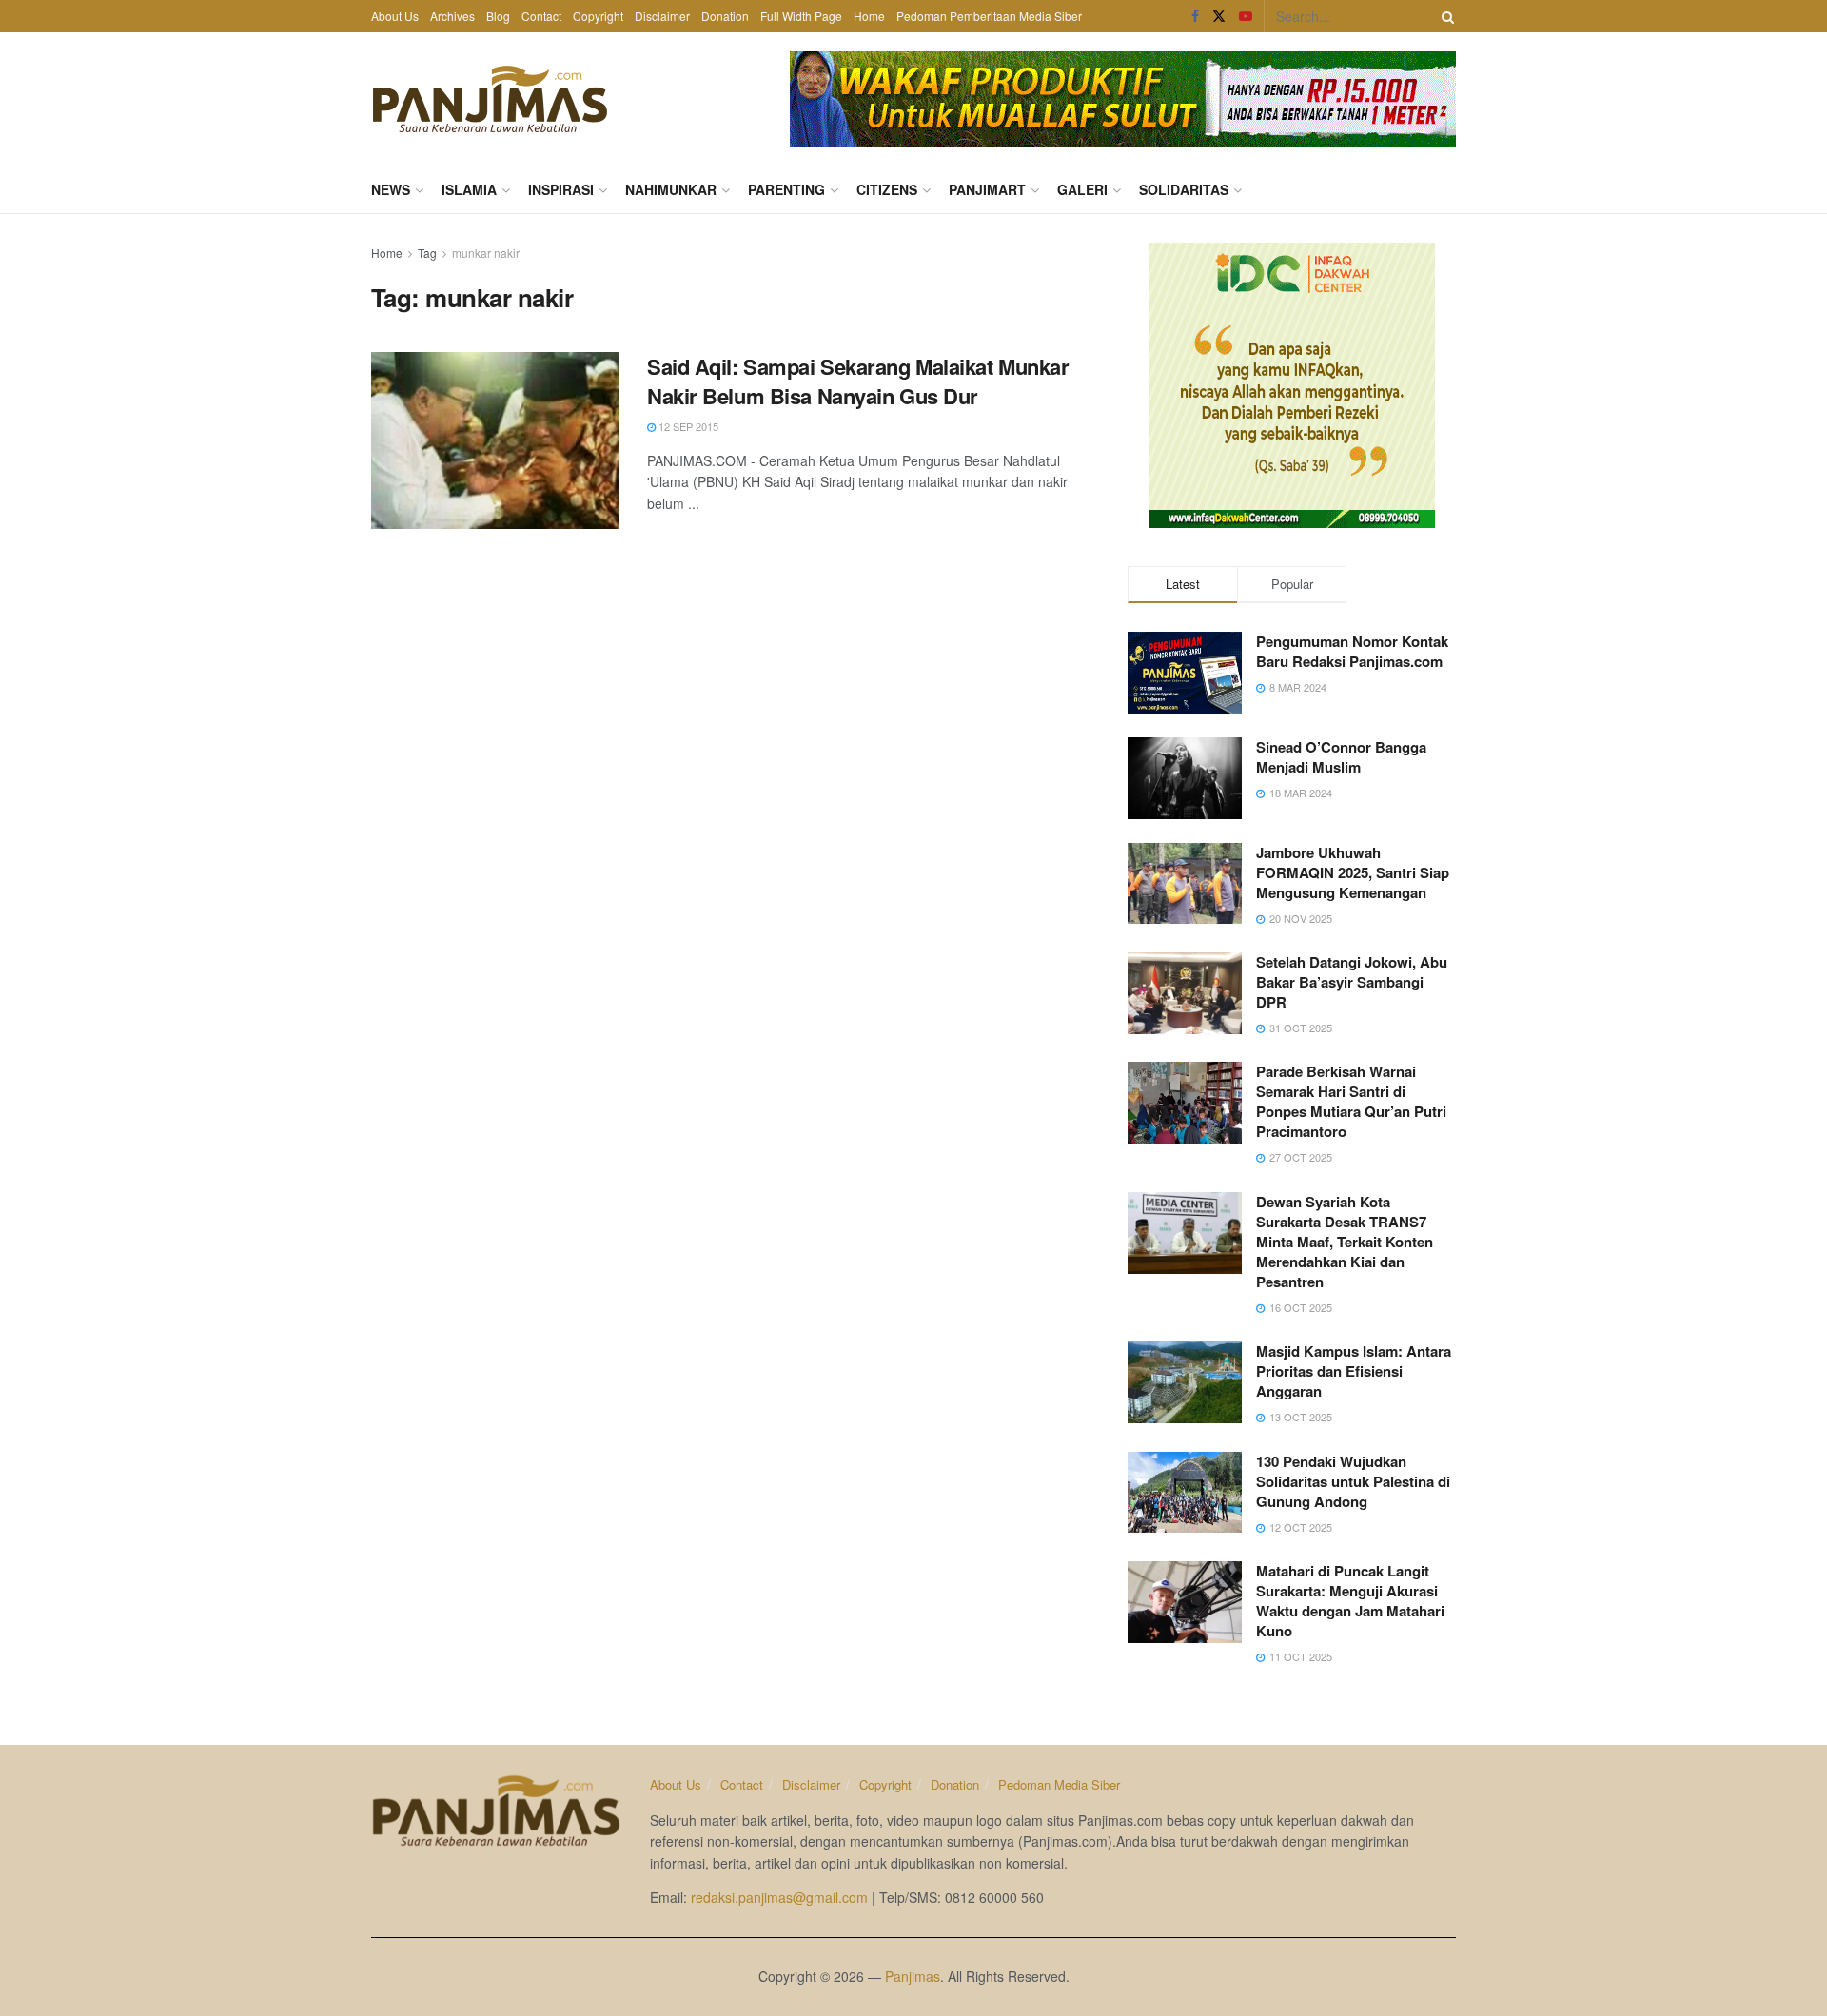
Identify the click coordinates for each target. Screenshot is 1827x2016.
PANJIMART (987, 189)
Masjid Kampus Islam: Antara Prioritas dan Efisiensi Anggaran (1354, 1371)
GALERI (1082, 189)
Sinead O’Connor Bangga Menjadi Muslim (1341, 757)
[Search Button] (1444, 16)
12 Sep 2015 (687, 426)
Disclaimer (662, 16)
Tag (427, 253)
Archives (452, 16)
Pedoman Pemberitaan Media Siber (989, 16)
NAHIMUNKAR (671, 189)
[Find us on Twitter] (1219, 16)
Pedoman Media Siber (1059, 1784)
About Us (395, 16)
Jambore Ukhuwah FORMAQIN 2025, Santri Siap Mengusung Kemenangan (1353, 872)
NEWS (391, 189)
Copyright (598, 16)
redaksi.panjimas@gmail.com (779, 1897)
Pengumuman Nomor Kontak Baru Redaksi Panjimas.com (1352, 651)
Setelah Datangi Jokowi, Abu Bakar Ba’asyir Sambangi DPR (1352, 982)
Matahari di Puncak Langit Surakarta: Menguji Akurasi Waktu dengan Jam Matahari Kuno (1350, 1601)
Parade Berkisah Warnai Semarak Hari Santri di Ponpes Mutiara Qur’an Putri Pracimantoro (1351, 1101)
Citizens (887, 189)
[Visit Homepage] (490, 99)
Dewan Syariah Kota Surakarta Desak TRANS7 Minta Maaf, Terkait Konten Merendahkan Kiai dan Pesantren (1345, 1242)
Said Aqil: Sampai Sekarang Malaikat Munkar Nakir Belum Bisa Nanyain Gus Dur (858, 381)
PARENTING (786, 189)
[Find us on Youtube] (1246, 16)
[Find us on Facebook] (1195, 16)
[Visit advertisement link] (1123, 99)
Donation (725, 16)
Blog (498, 16)
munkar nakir (486, 253)
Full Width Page (801, 16)
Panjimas (913, 1976)
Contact (541, 16)
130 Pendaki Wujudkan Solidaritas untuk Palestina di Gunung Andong (1353, 1481)
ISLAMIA (469, 189)
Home (869, 16)
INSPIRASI (561, 189)
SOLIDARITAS (1184, 189)
